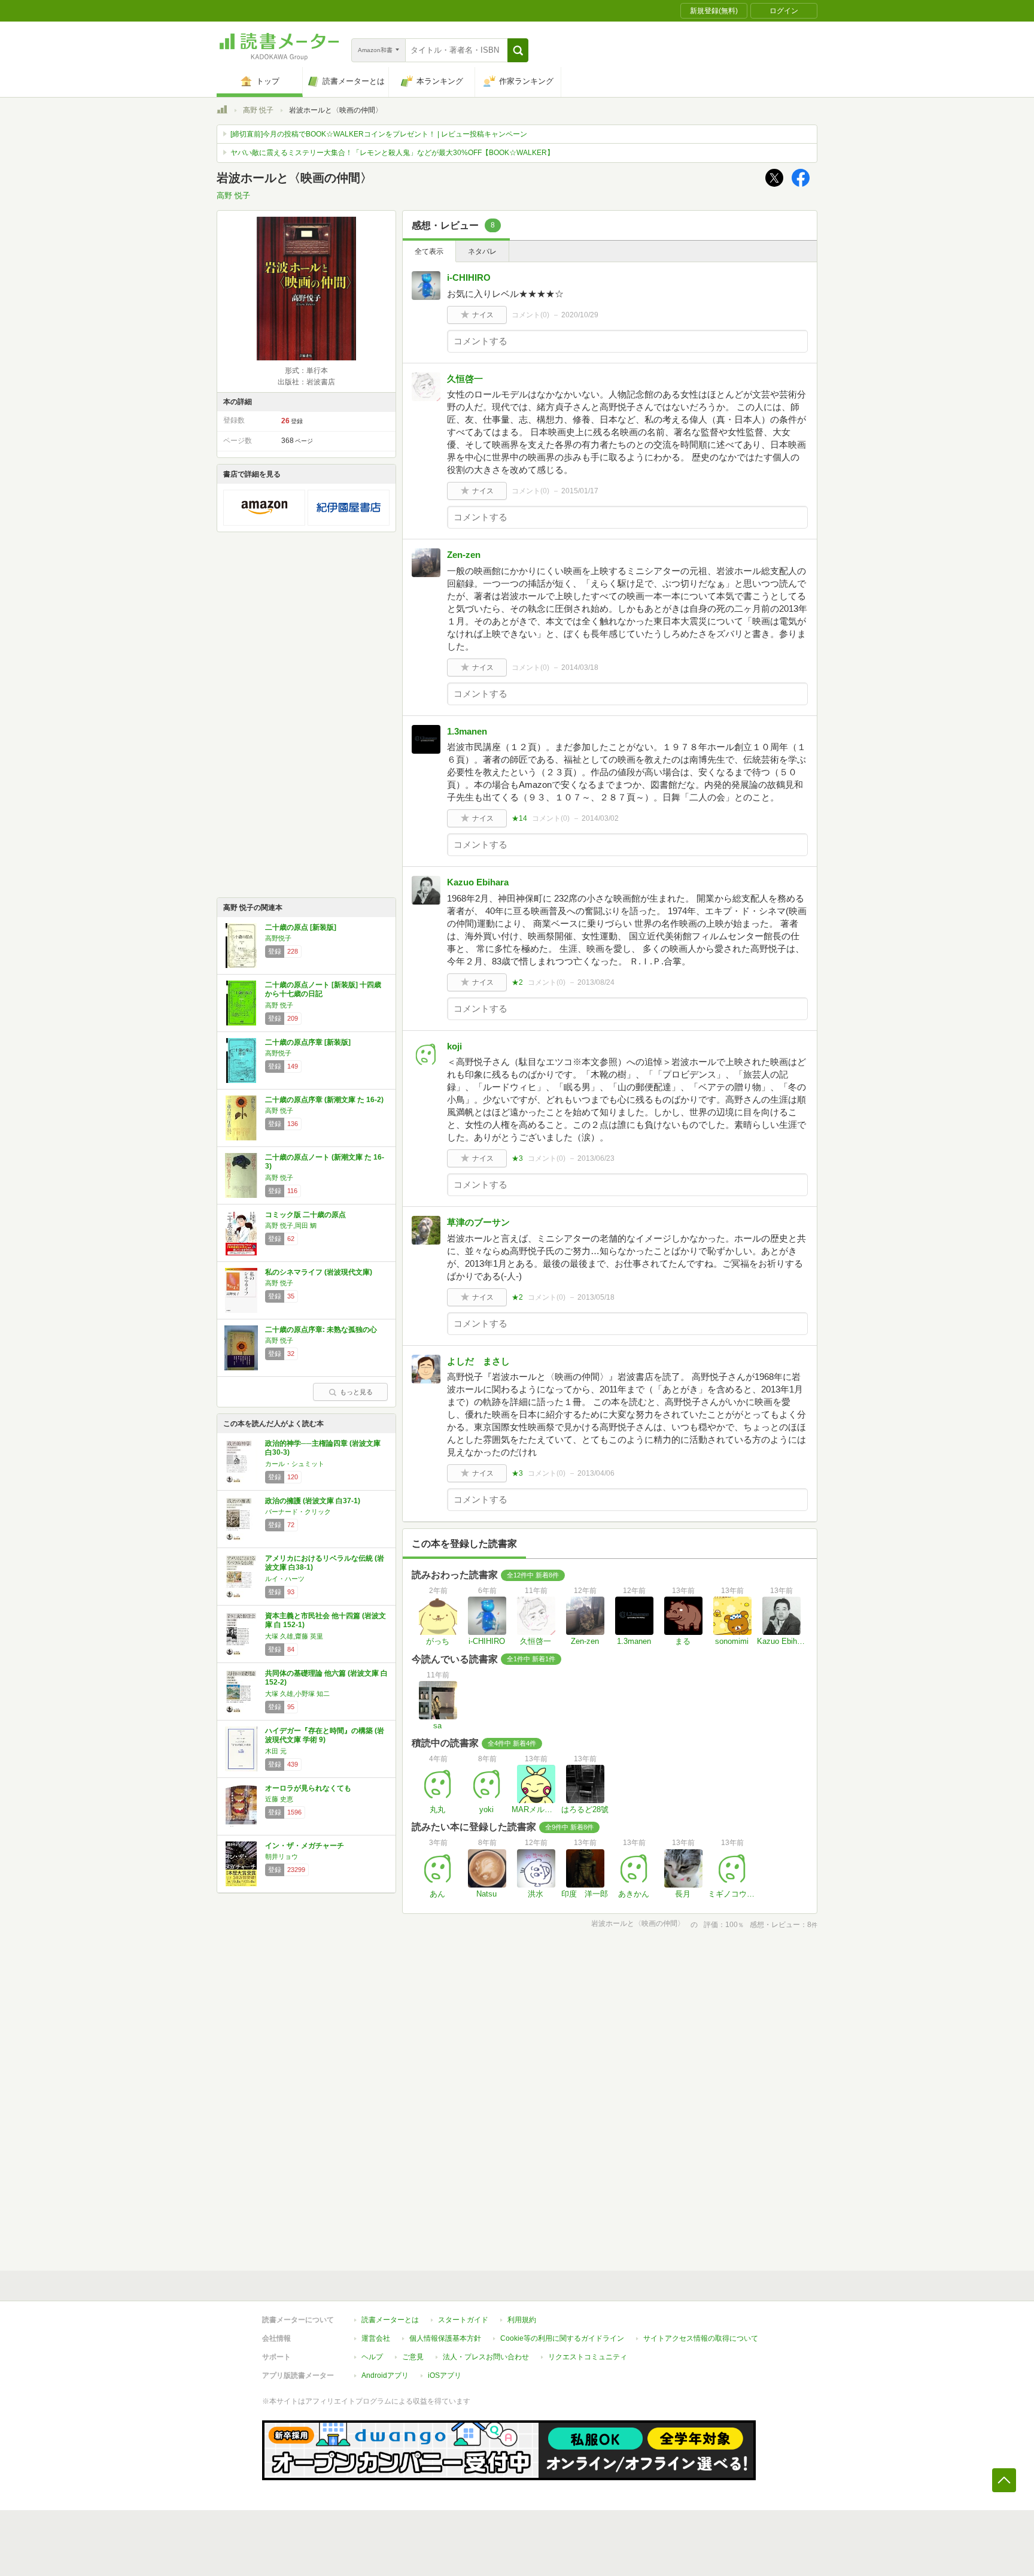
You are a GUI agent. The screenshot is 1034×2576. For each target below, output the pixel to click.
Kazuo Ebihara (478, 882)
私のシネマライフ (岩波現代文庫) (319, 1272)
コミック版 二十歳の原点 (305, 1215)
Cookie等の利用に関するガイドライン (562, 2338)
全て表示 (429, 251)
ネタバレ (482, 251)
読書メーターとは (390, 2320)
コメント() (530, 315)
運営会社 (376, 2338)
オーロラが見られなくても (308, 1788)
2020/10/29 (580, 315)
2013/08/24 (596, 982)
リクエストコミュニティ (588, 2357)
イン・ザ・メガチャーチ (305, 1846)
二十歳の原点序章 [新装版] (308, 1042)
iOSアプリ (445, 2375)
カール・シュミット (295, 1464)
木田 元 (276, 1751)
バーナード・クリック (298, 1512)
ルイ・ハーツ (285, 1579)
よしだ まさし (478, 1361)
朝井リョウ (282, 1856)
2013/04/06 (596, 1473)
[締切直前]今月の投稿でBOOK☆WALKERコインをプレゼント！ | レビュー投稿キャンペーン (379, 134)
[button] (518, 50)
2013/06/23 (596, 1158)
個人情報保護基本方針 (445, 2338)
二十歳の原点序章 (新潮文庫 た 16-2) (324, 1100)
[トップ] (222, 111)
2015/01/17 (580, 491)
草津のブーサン (478, 1222)
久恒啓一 (465, 379)
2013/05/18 (596, 1297)
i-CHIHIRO (469, 277)
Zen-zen (464, 555)
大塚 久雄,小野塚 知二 (297, 1694)
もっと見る (356, 1392)
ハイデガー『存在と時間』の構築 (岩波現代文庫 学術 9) (325, 1735)
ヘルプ (372, 2357)
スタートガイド (463, 2320)
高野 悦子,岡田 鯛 (291, 1225)
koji (454, 1046)
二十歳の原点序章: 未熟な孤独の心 (321, 1330)
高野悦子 (278, 938)
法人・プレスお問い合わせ (486, 2357)
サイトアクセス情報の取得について (701, 2338)
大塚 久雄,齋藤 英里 (294, 1636)
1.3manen (467, 731)
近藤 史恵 (279, 1799)
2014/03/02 (600, 818)
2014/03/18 (580, 667)
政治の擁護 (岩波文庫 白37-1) (313, 1501)
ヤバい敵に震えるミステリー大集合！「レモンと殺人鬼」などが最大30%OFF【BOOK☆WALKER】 (392, 153)
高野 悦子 (258, 110)
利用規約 (522, 2320)
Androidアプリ (385, 2375)
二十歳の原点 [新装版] (301, 927)
